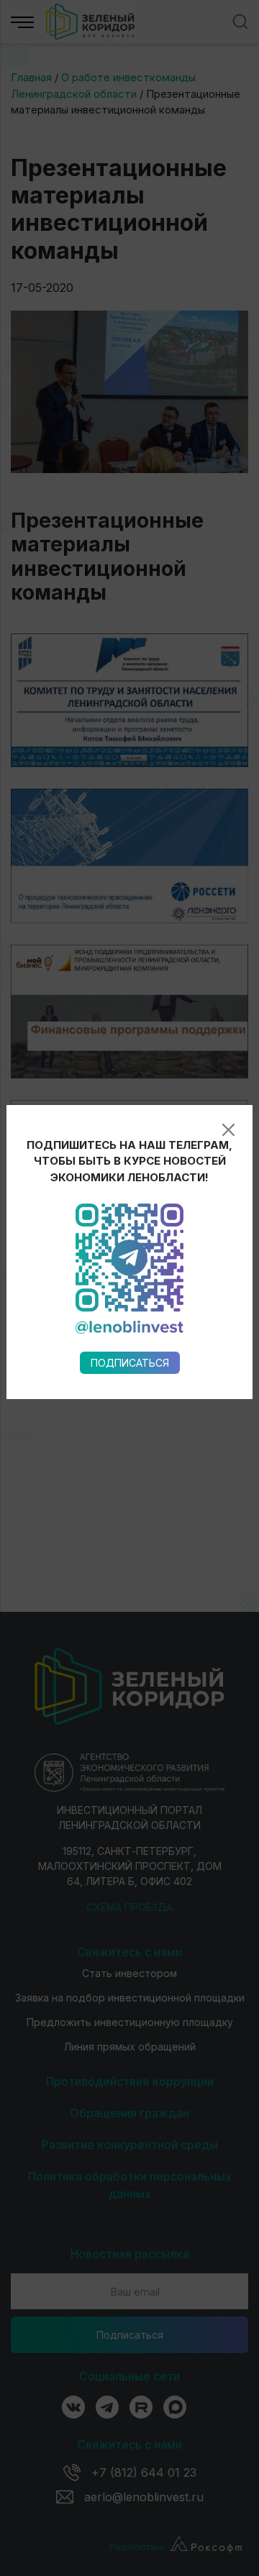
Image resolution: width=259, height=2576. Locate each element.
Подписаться (130, 1363)
